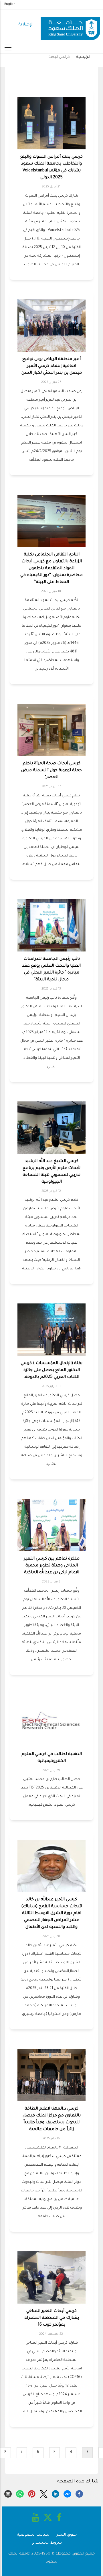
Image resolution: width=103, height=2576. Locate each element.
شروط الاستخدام (47, 2543)
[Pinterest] (32, 2494)
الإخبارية (26, 25)
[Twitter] (43, 2494)
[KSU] (70, 25)
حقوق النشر (67, 2535)
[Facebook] (79, 2494)
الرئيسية (83, 57)
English (10, 4)
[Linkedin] (56, 2494)
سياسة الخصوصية (33, 2535)
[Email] (8, 2494)
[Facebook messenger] (67, 2494)
